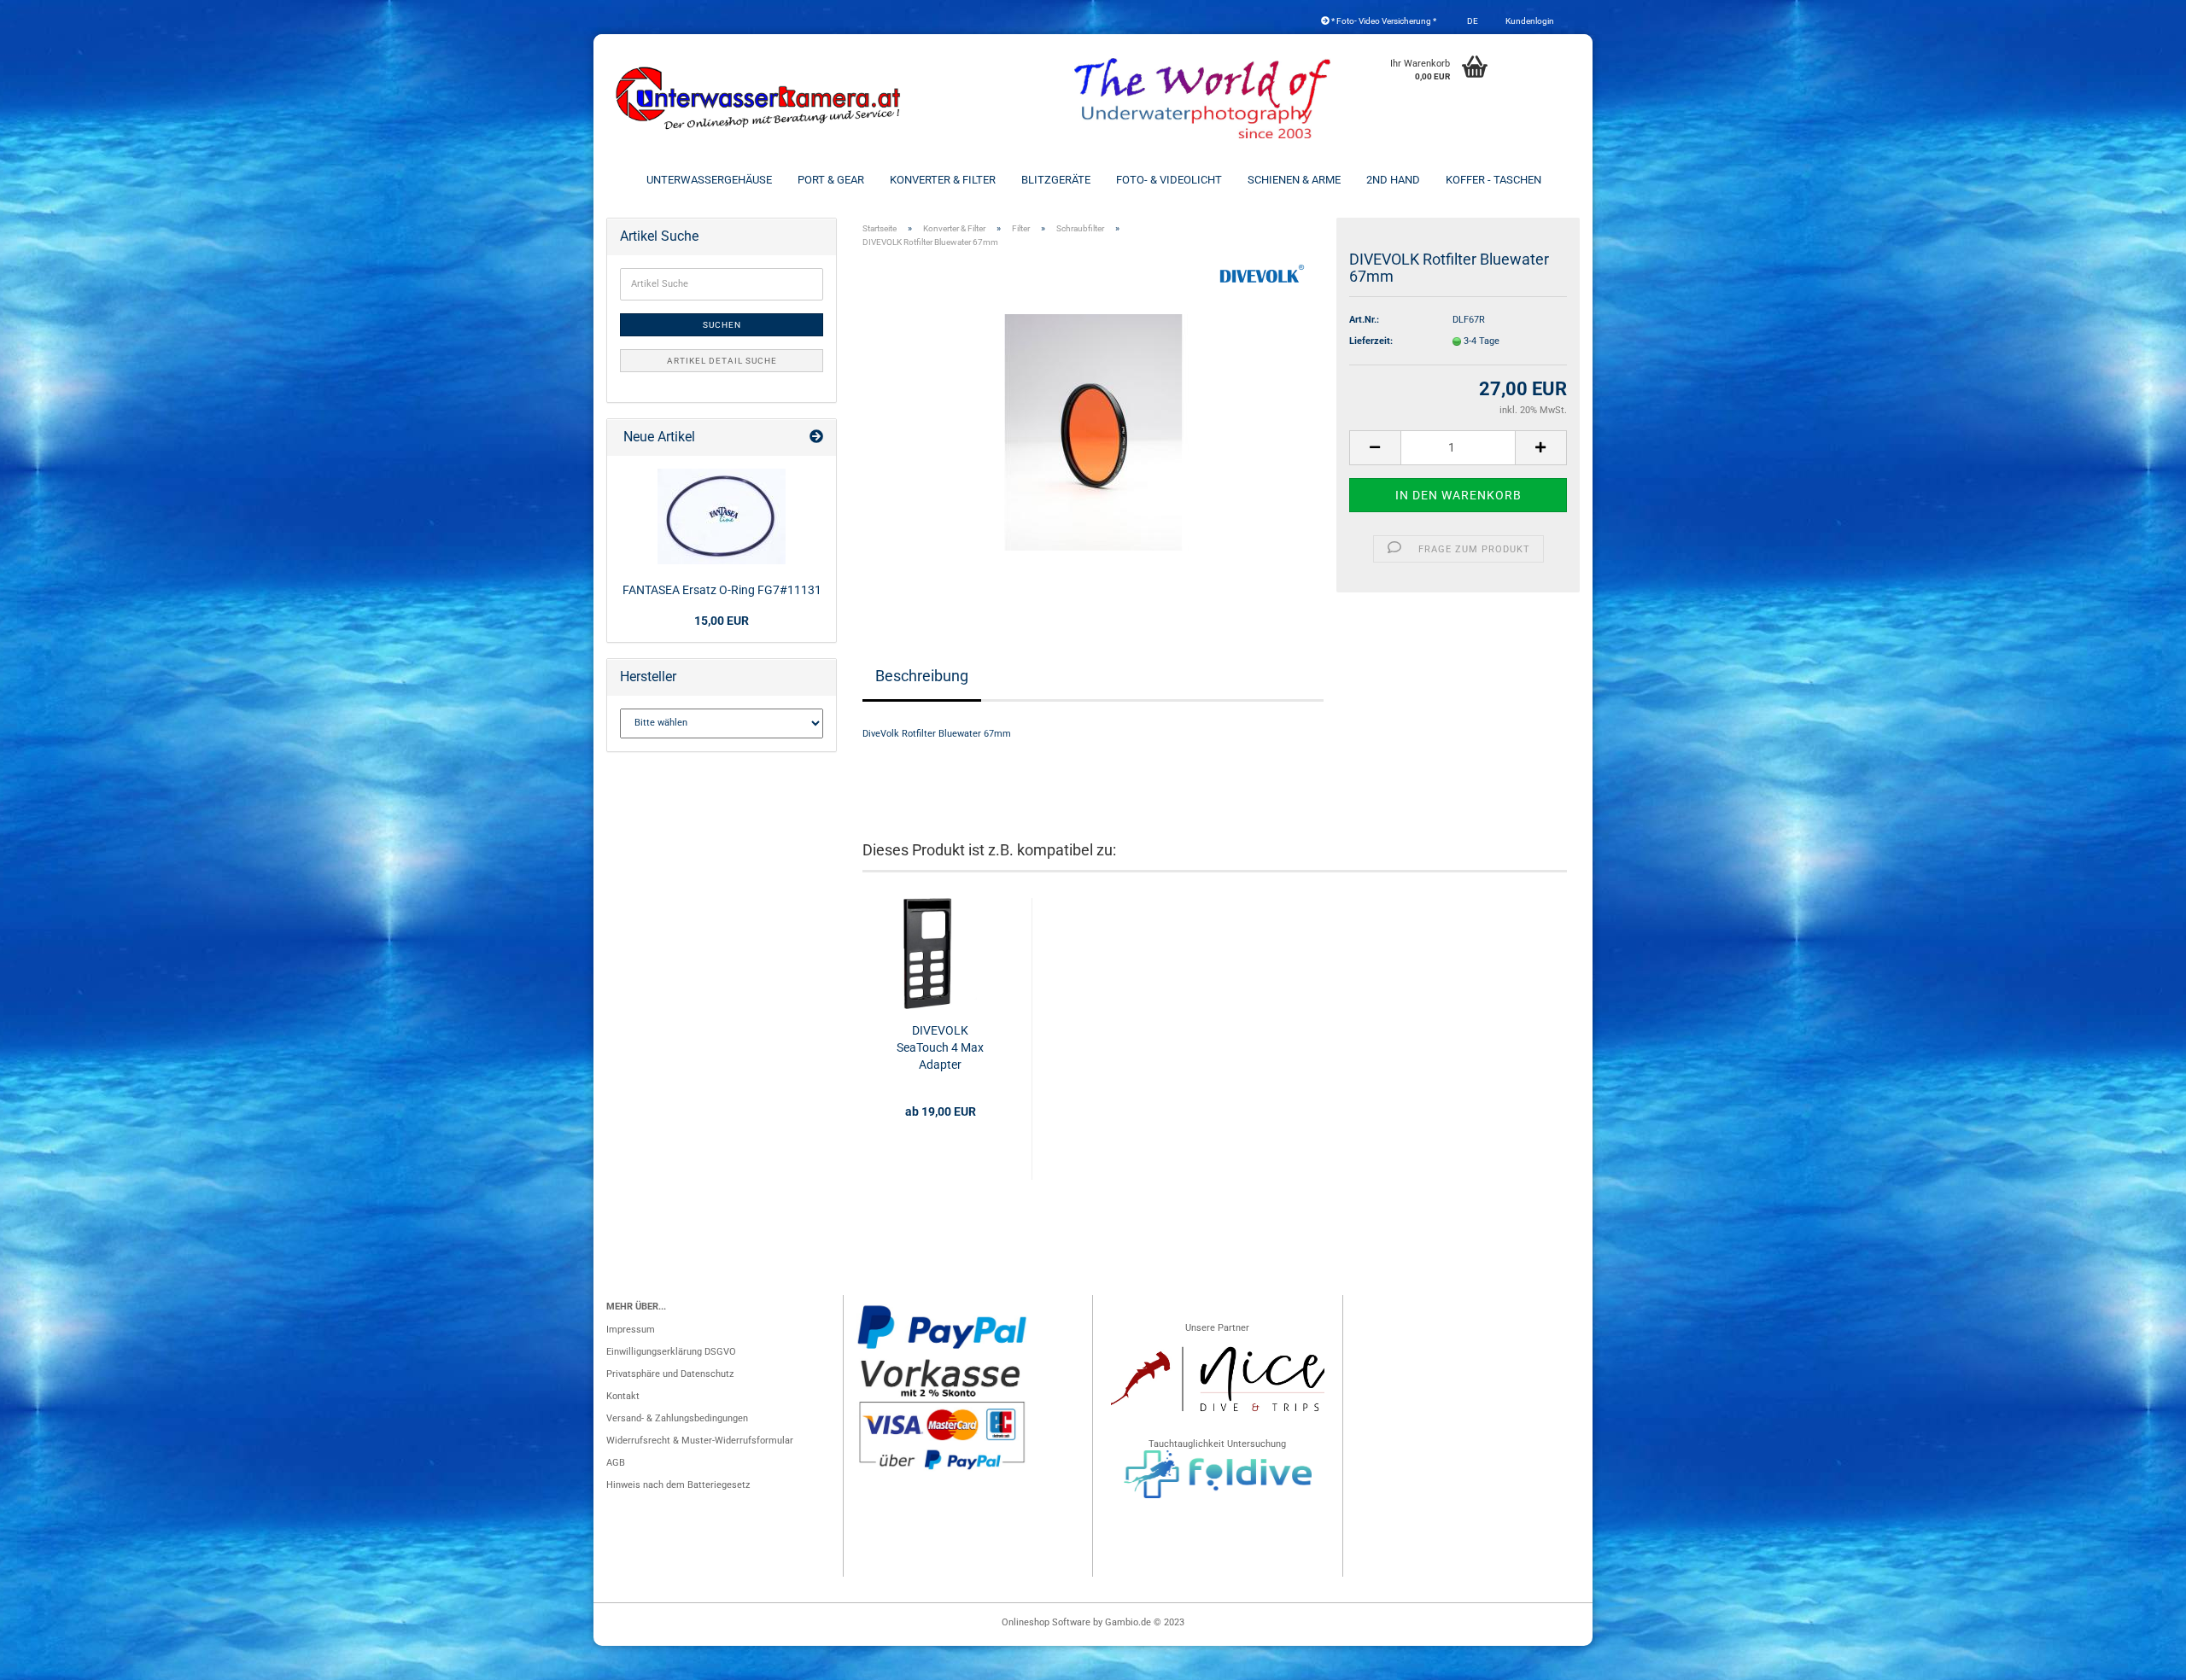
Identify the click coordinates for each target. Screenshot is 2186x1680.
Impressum (631, 1330)
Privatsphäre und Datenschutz (670, 1374)
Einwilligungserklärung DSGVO (671, 1352)
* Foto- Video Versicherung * (1383, 21)
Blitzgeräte (1056, 180)
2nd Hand (1393, 180)
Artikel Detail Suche (722, 361)
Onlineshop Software (1046, 1622)
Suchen (722, 325)
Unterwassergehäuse (709, 180)
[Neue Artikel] (816, 437)
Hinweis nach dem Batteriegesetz (678, 1485)
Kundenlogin (1529, 21)
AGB (616, 1463)
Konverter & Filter (943, 180)
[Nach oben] (2139, 1659)
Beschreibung (922, 676)
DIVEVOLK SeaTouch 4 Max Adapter (940, 1047)
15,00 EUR (722, 621)
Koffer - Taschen (1493, 180)
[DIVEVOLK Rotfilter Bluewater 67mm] (1093, 432)
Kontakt (623, 1396)
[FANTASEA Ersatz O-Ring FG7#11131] (722, 516)
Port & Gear (831, 180)
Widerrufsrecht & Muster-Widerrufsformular (700, 1441)
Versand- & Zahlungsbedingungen (677, 1418)
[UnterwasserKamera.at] (760, 98)
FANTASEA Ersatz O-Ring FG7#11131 (722, 590)
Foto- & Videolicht (1169, 180)
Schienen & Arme (1294, 180)
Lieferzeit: (1371, 341)
